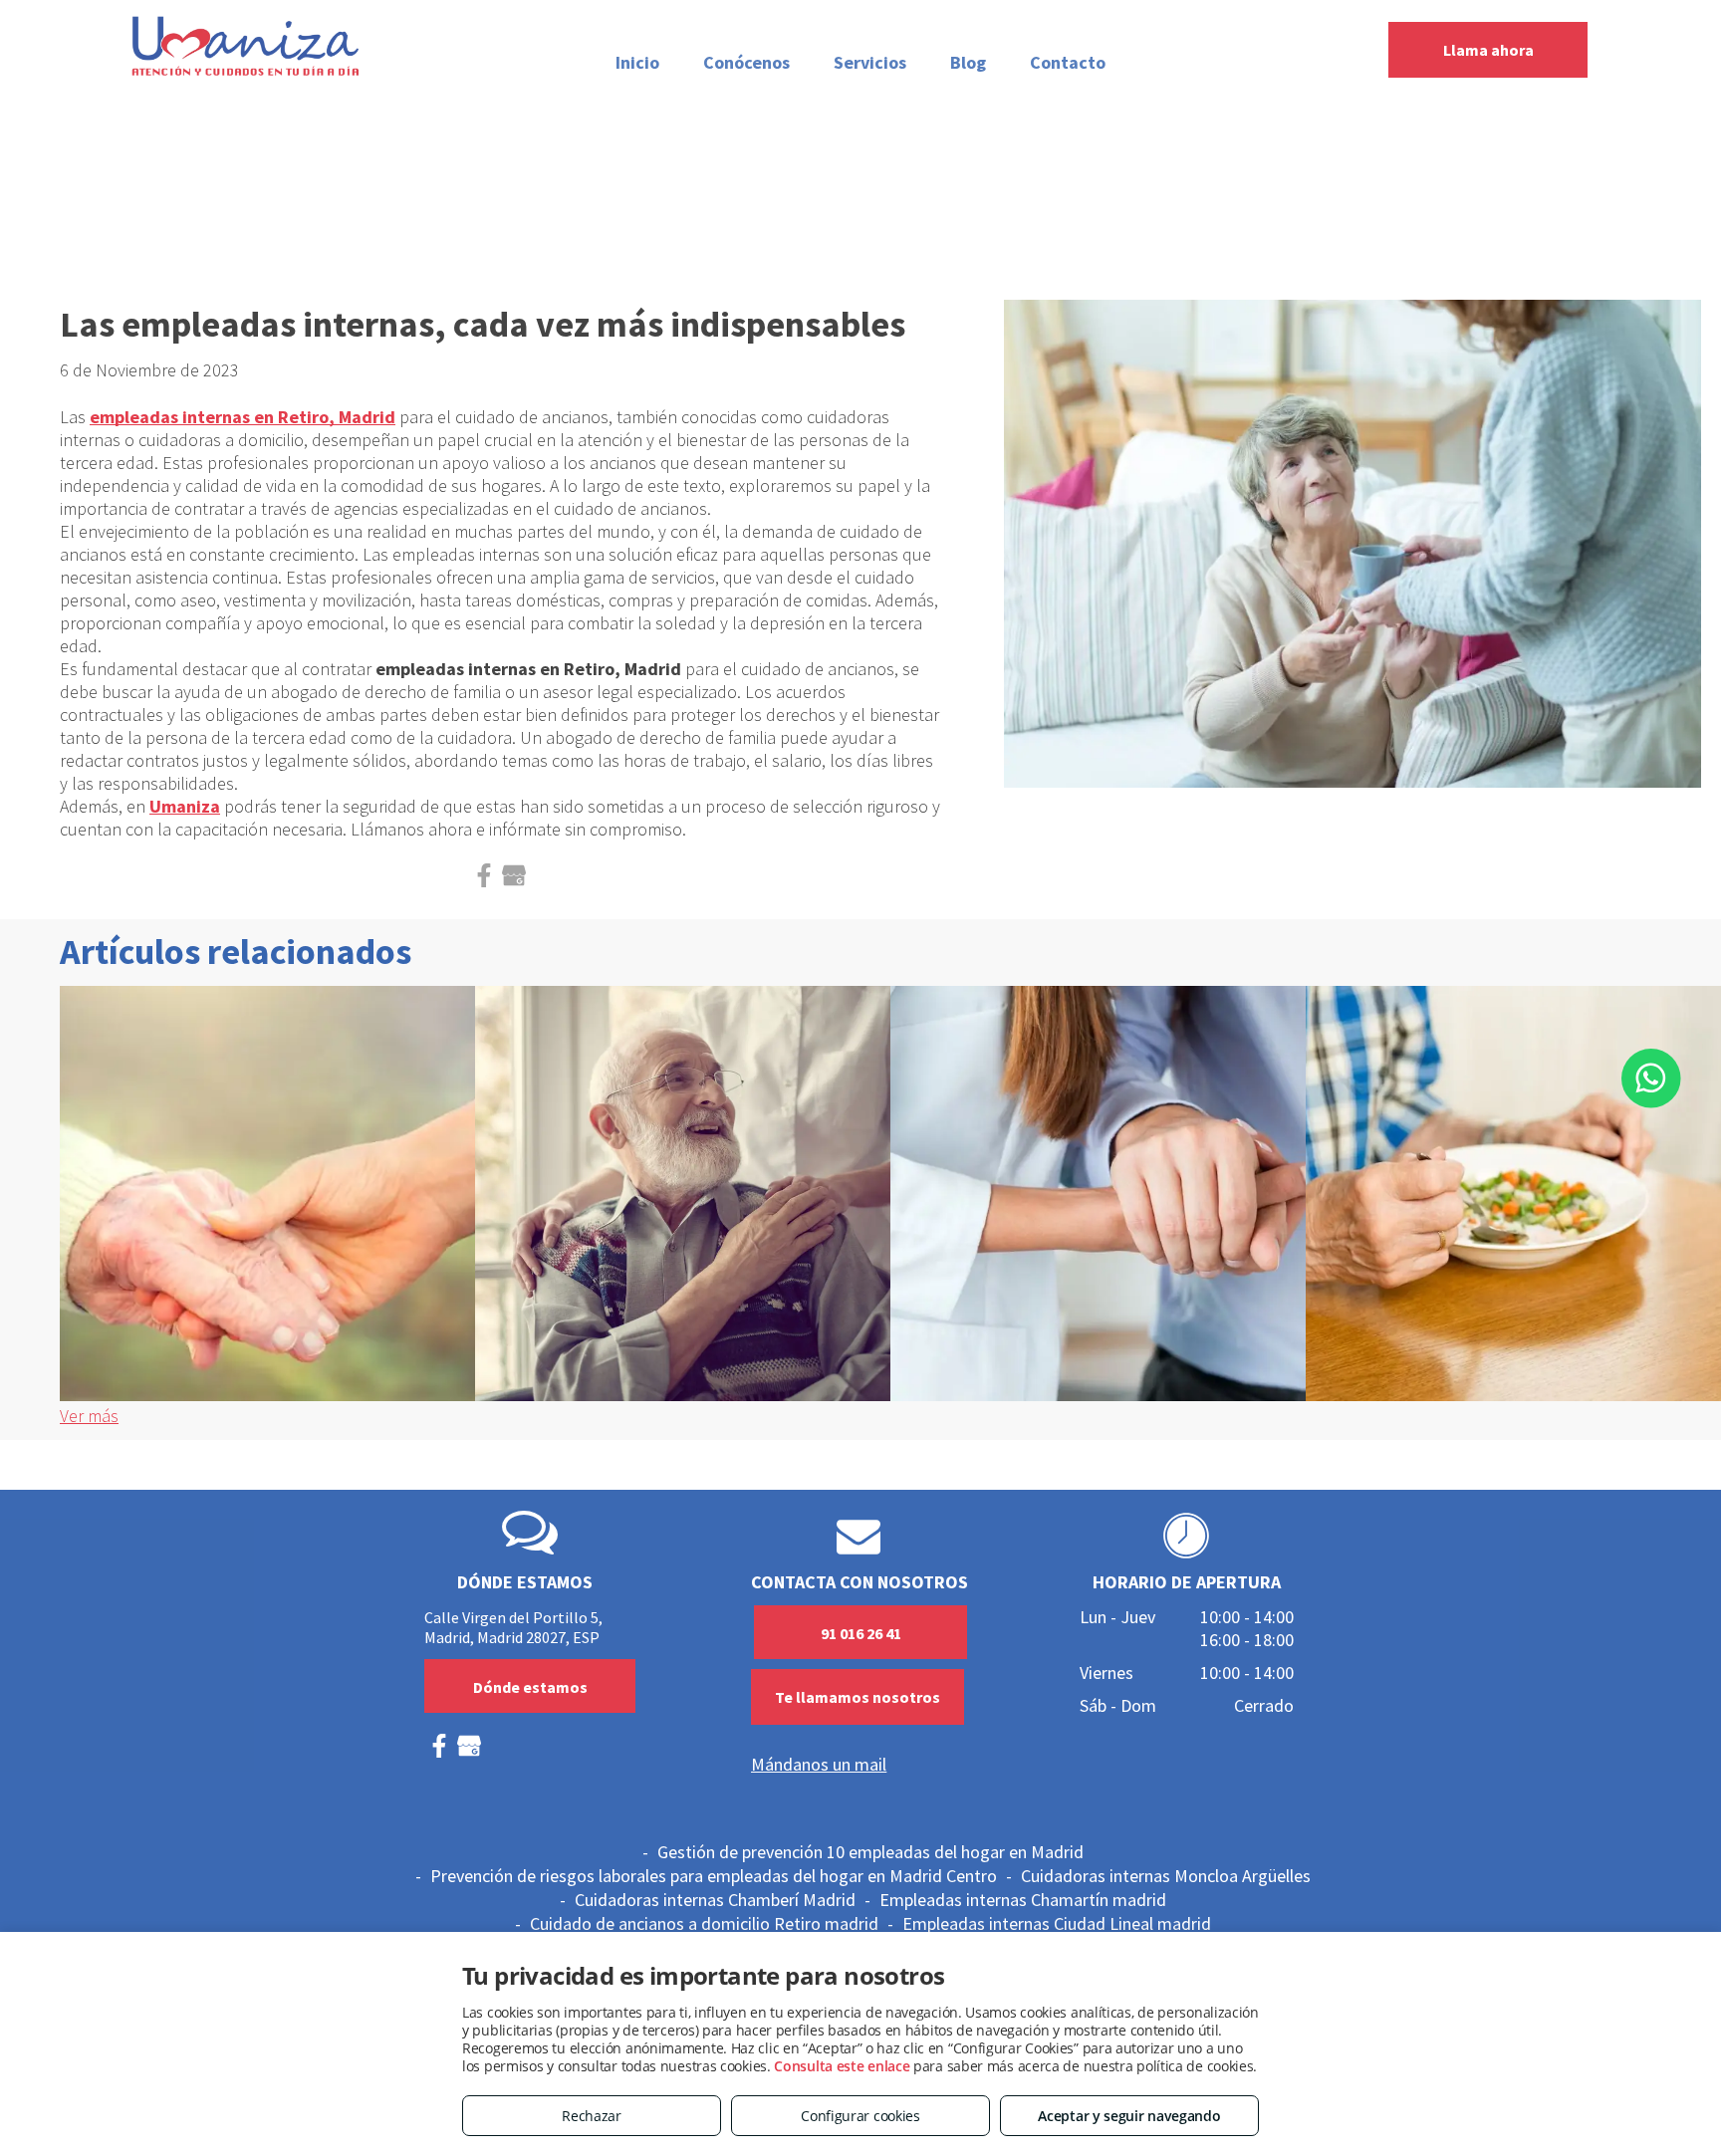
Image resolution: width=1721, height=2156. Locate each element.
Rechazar (592, 2116)
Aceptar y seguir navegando (1129, 2116)
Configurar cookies (860, 2116)
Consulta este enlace (842, 2066)
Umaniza (185, 806)
